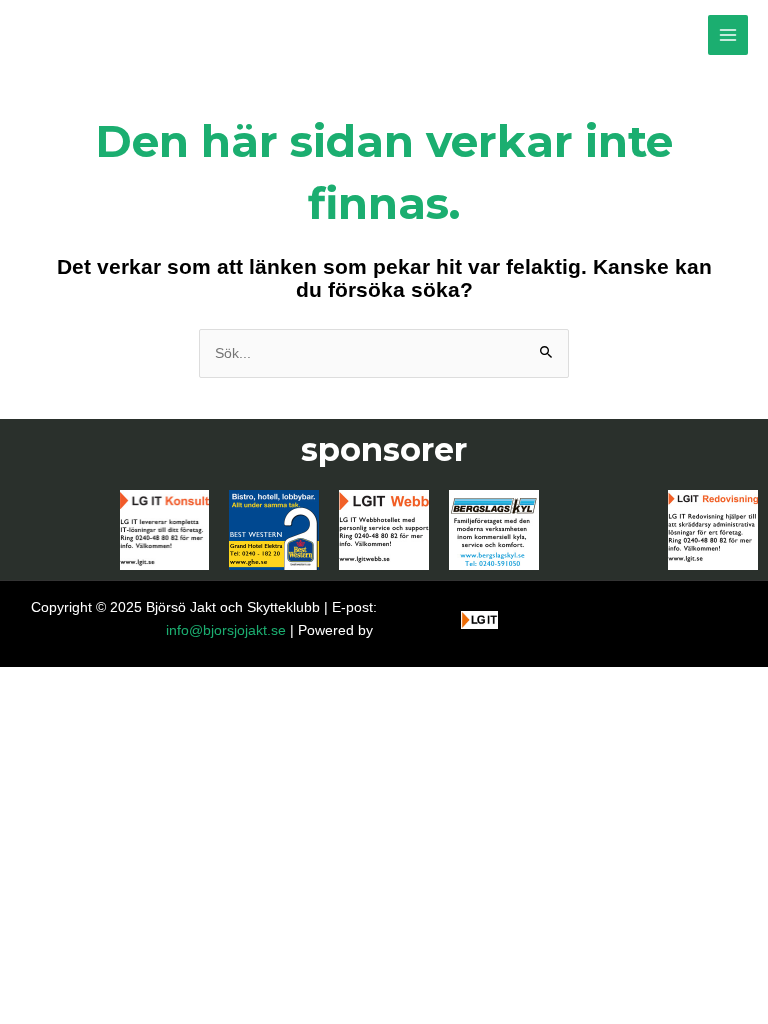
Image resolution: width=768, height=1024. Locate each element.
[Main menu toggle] (728, 35)
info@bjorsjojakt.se (226, 630)
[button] (725, 996)
